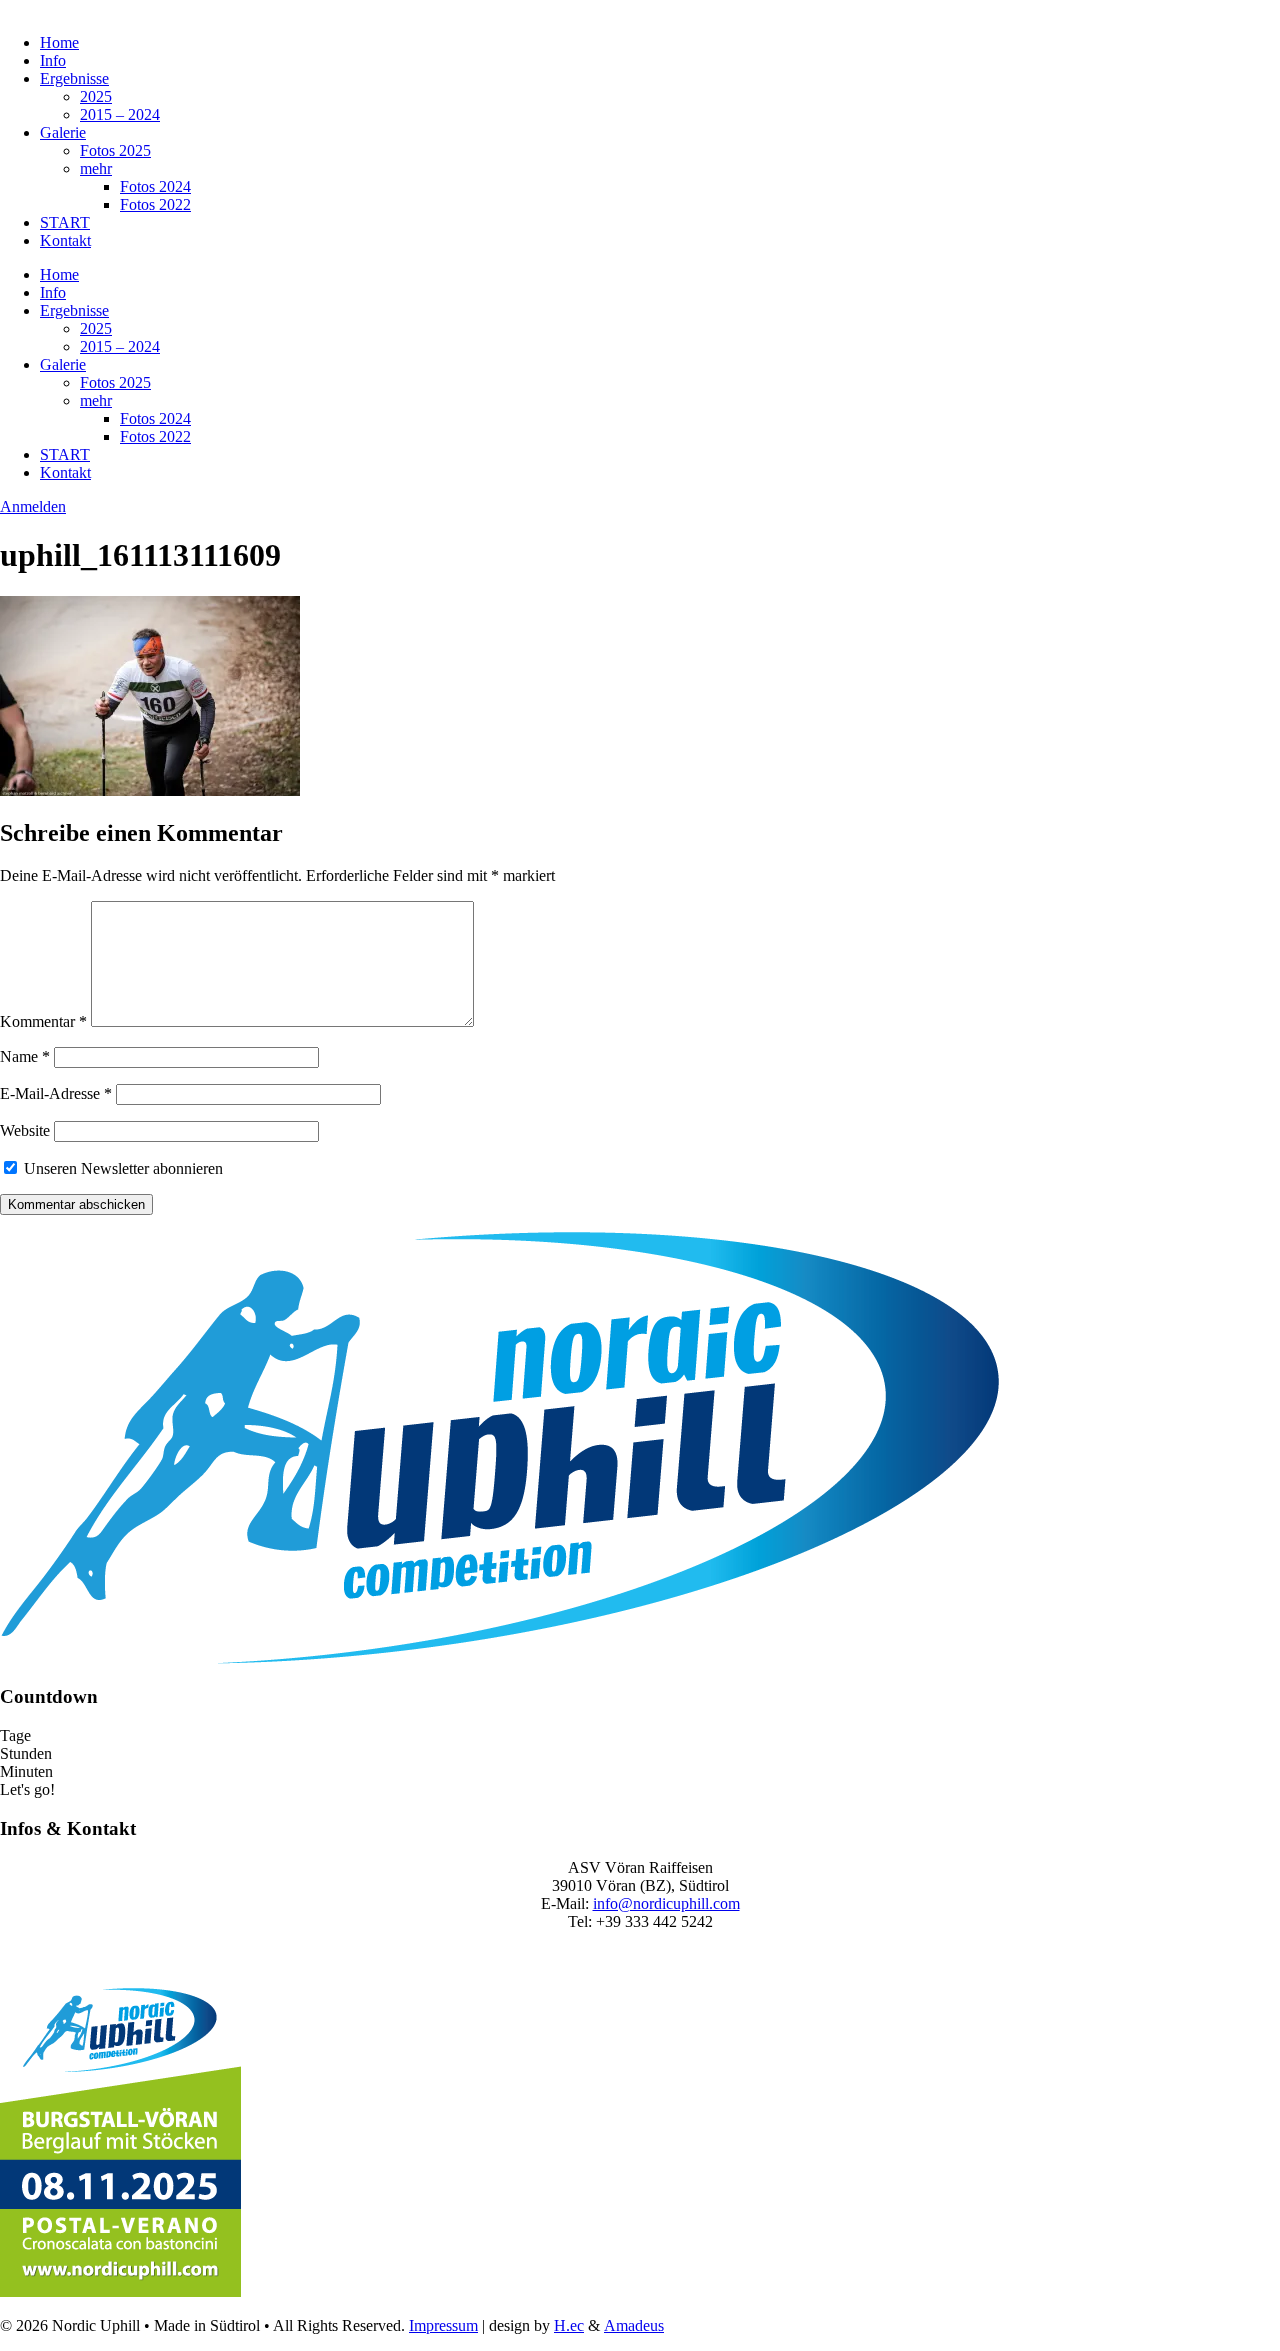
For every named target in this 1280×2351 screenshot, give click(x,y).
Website (25, 1130)
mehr (96, 168)
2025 (96, 96)
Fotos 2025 (115, 150)
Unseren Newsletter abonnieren (121, 1168)
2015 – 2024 (120, 114)
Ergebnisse (74, 78)
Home (59, 42)
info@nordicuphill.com (666, 1903)
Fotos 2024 (155, 186)
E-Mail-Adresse (56, 1093)
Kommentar (43, 1021)
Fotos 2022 (155, 204)
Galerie (63, 132)
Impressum (443, 2325)
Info (53, 60)
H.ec (569, 2325)
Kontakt (65, 240)
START (65, 222)
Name (25, 1056)
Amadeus (634, 2325)
